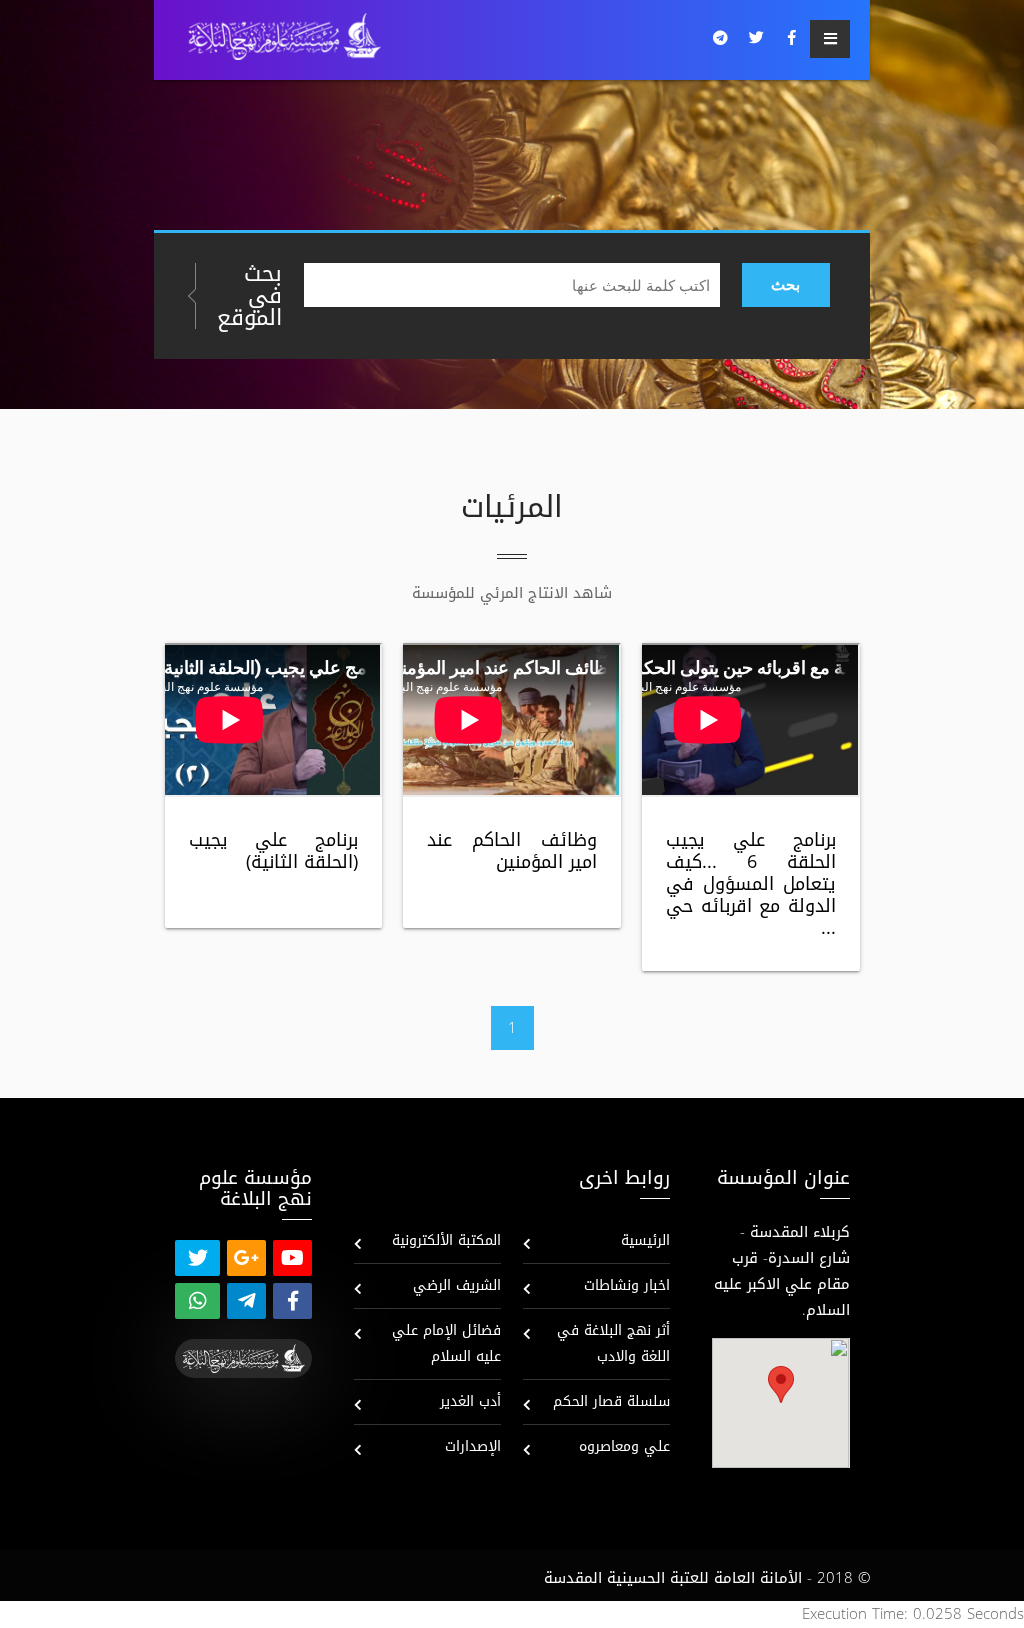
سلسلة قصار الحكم (611, 1401)
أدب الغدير (470, 1401)
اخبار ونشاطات (627, 1285)
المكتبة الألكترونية (446, 1240)
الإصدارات (473, 1446)
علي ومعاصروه (624, 1446)
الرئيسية (645, 1240)
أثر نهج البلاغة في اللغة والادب (613, 1343)
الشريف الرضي (457, 1285)
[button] (781, 1384)
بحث (785, 284)
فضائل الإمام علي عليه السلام (446, 1343)
